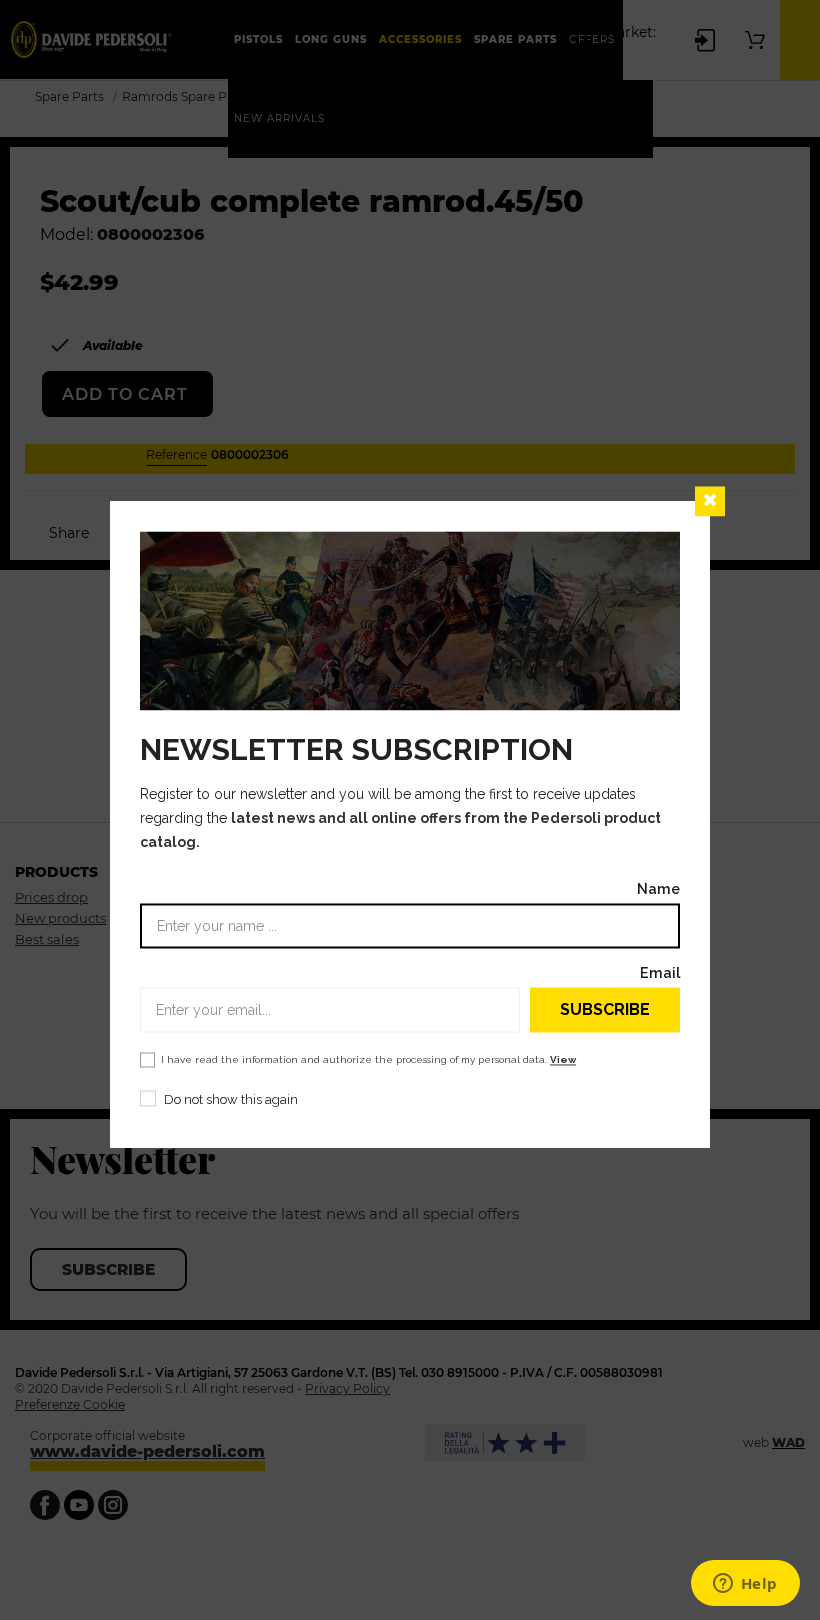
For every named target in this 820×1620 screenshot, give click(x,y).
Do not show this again (231, 1100)
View (563, 1060)
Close (710, 501)
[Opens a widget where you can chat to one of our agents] (745, 1585)
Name (658, 889)
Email (660, 973)
